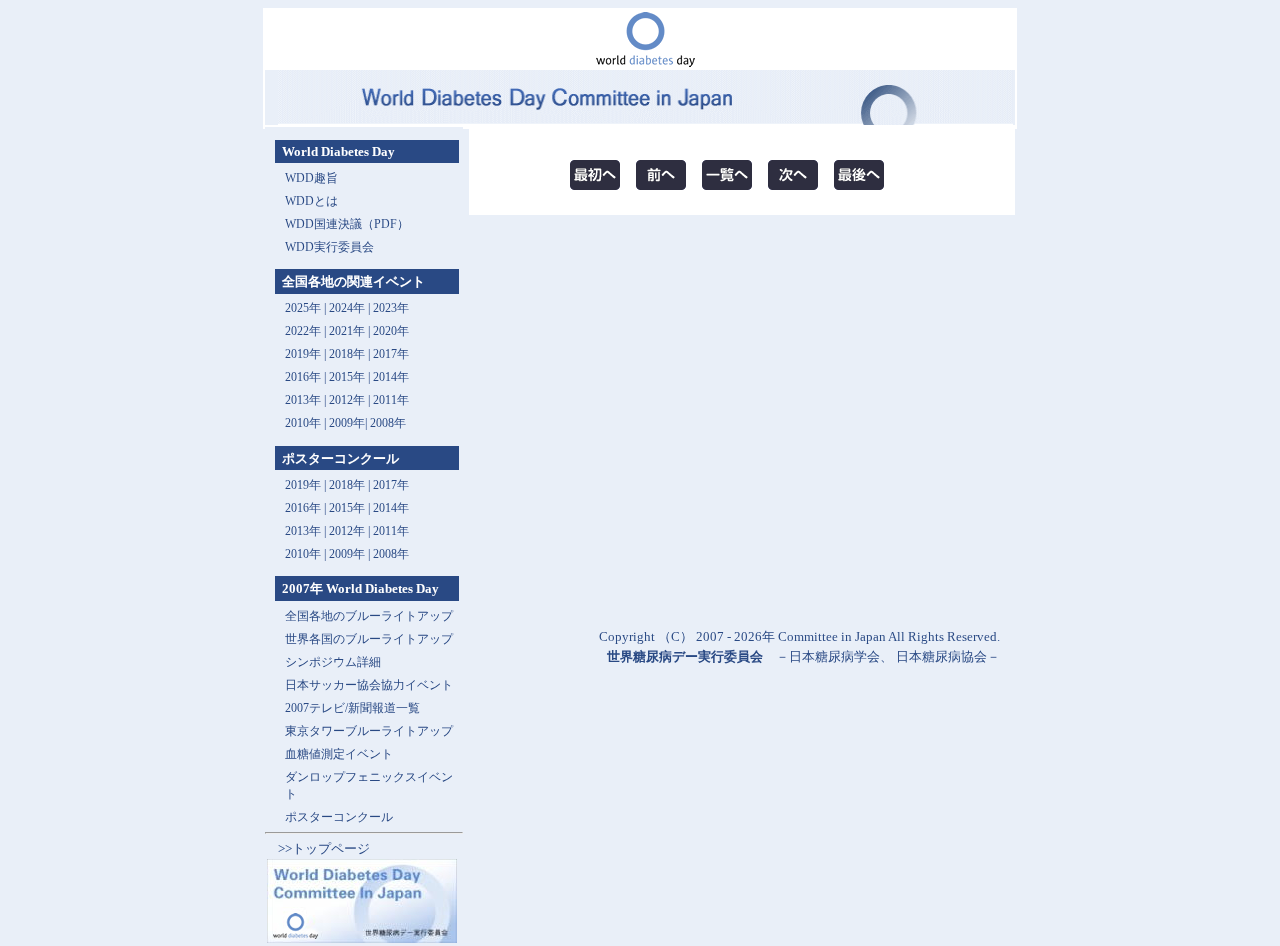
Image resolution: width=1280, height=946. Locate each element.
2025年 (303, 308)
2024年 (347, 308)
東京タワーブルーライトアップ (369, 731)
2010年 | (307, 554)
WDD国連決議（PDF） (347, 224)
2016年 (303, 377)
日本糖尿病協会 (941, 656)
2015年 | (351, 508)
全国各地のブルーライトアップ (369, 616)
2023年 (391, 308)
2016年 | (307, 508)
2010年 (303, 423)
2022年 (303, 331)
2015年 (347, 377)
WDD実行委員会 (329, 247)
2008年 (388, 423)
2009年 (347, 423)
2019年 (303, 354)
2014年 (391, 377)
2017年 (391, 354)
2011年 (391, 400)
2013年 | (307, 400)
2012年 (347, 400)
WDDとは (311, 201)
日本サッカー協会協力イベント (369, 685)
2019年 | (307, 485)
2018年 (347, 354)
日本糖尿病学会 (834, 656)
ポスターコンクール (339, 817)
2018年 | (351, 485)
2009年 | (351, 554)
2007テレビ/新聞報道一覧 (352, 708)
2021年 (347, 331)
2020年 (391, 331)
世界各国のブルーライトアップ (369, 639)
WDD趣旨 (311, 178)
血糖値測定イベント (339, 754)
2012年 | (351, 531)
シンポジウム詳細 (333, 662)
